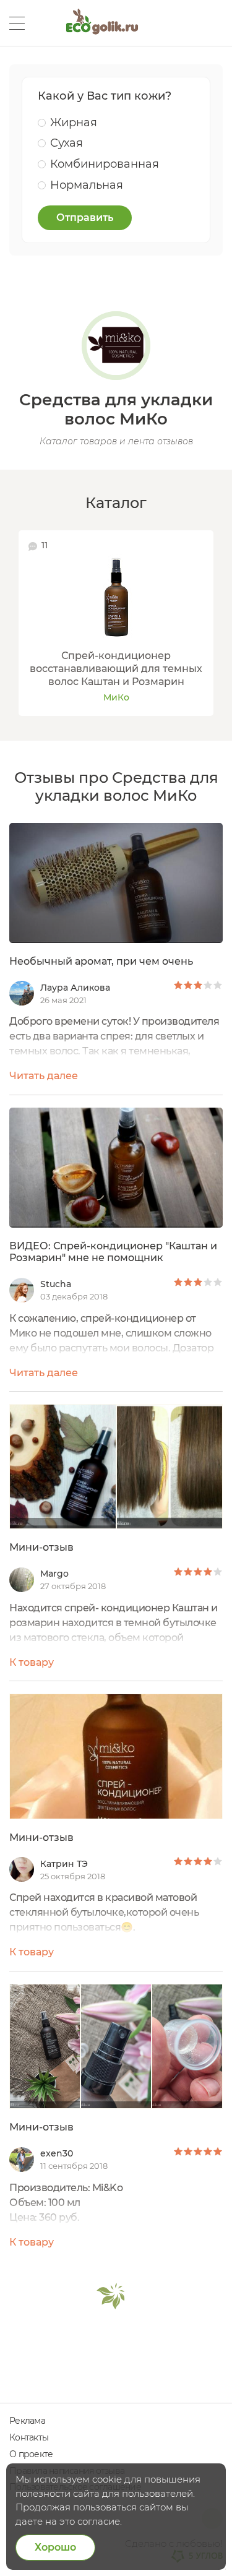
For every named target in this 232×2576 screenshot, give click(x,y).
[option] (116, 623)
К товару (32, 1662)
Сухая (67, 143)
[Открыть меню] (17, 23)
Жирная (74, 123)
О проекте (31, 2454)
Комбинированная (105, 164)
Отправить (85, 218)
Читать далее (44, 1076)
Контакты (29, 2437)
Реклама (27, 2421)
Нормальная (87, 185)
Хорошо (55, 2547)
